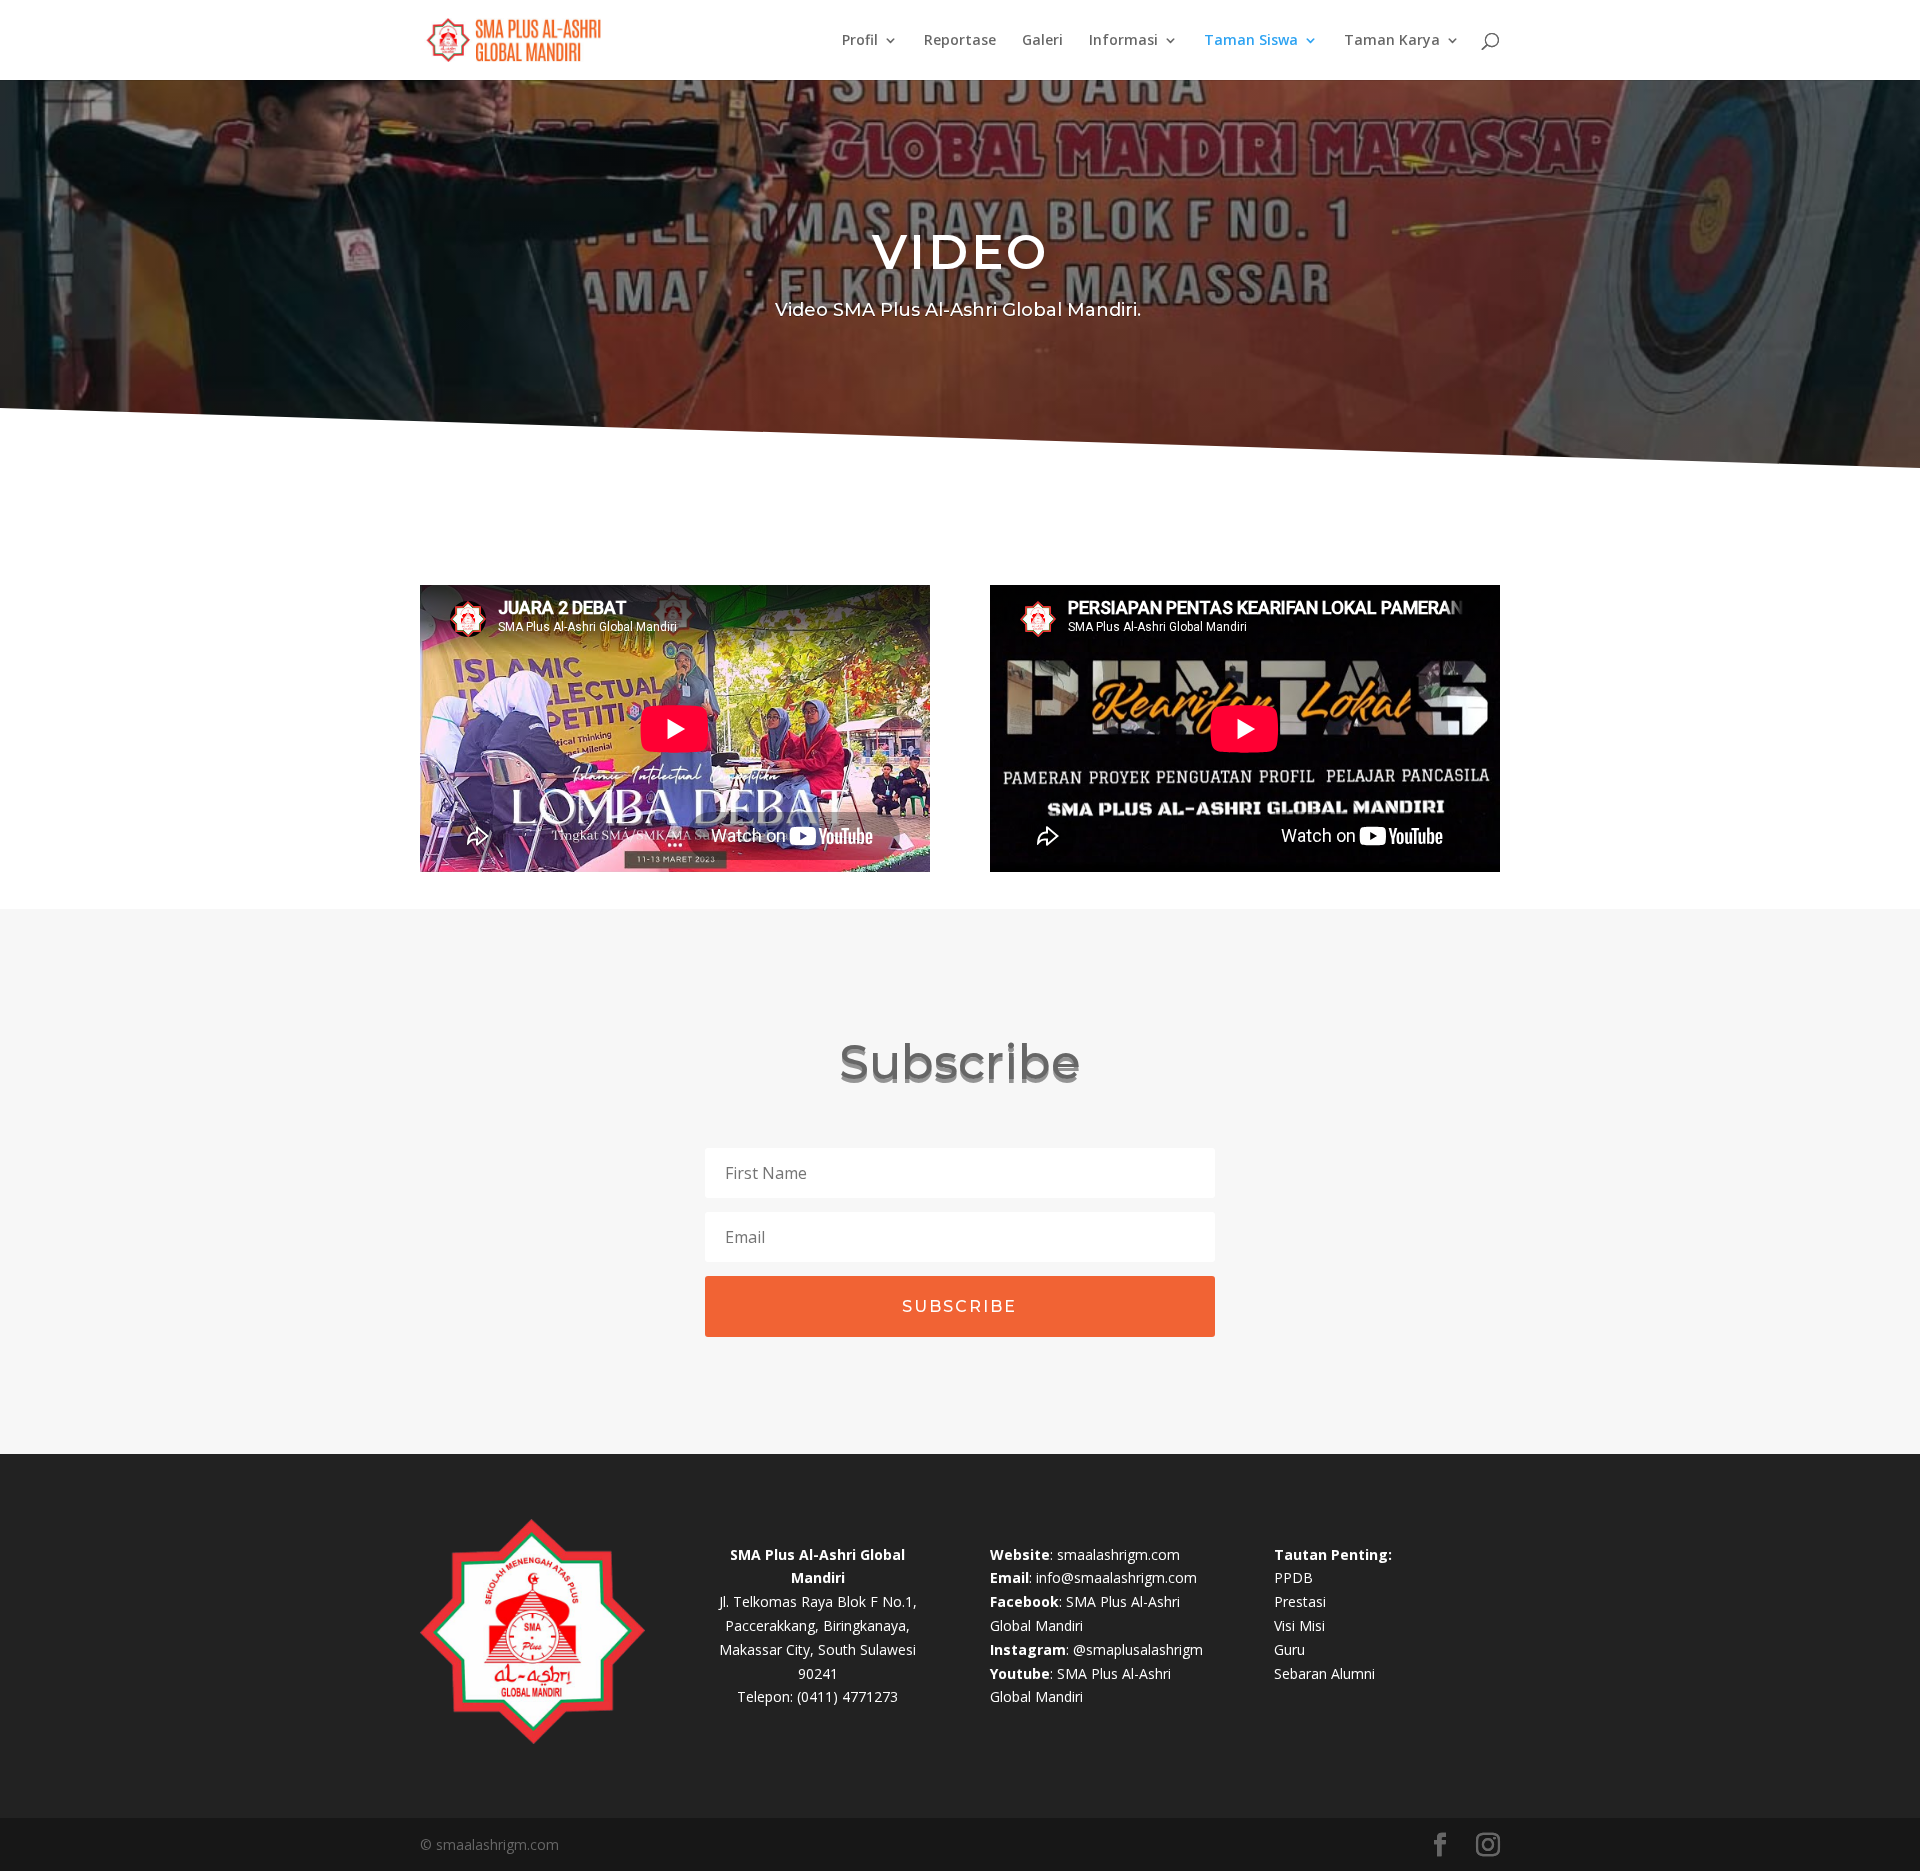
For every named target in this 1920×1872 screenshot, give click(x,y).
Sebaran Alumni (1324, 1673)
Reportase (960, 41)
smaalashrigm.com (1118, 1554)
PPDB (1293, 1577)
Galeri (1042, 41)
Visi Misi (1299, 1625)
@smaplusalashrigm (1138, 1649)
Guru (1289, 1649)
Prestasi (1300, 1601)
